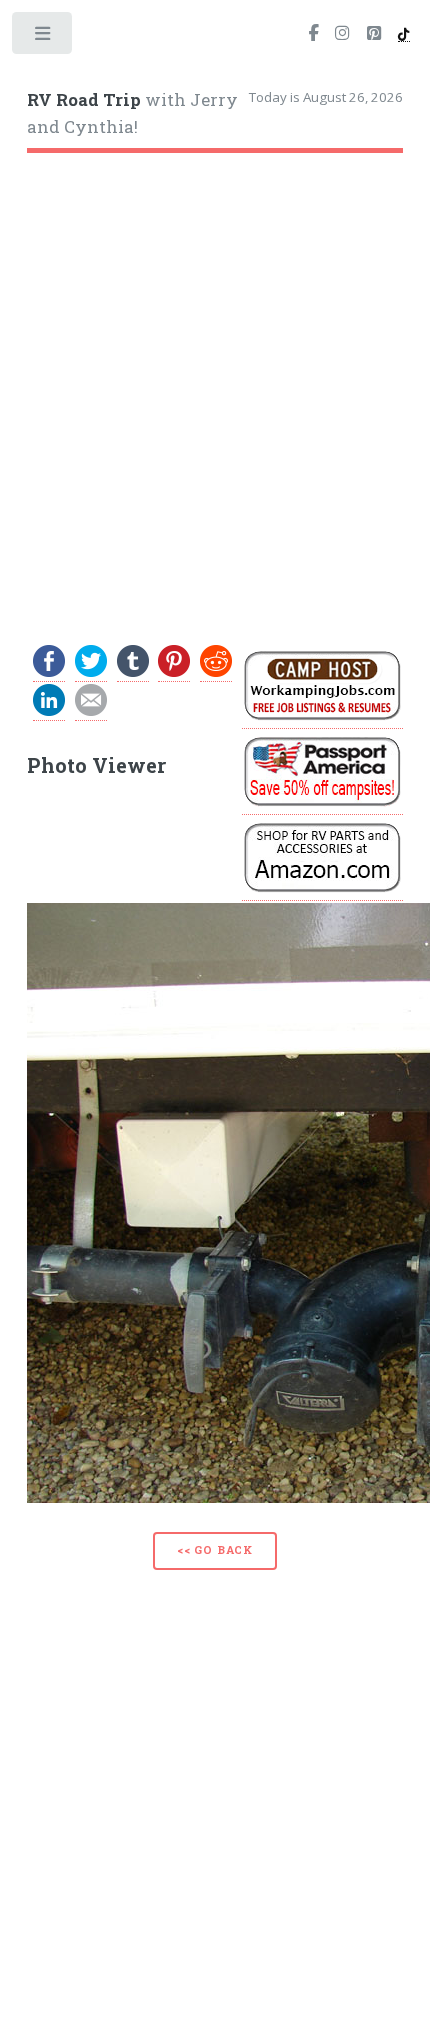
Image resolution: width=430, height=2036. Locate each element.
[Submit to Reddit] (216, 672)
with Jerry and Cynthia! (132, 114)
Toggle (43, 37)
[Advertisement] (215, 390)
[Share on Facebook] (49, 672)
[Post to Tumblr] (133, 672)
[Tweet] (91, 672)
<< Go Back (215, 1550)
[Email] (91, 711)
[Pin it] (174, 672)
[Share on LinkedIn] (49, 711)
